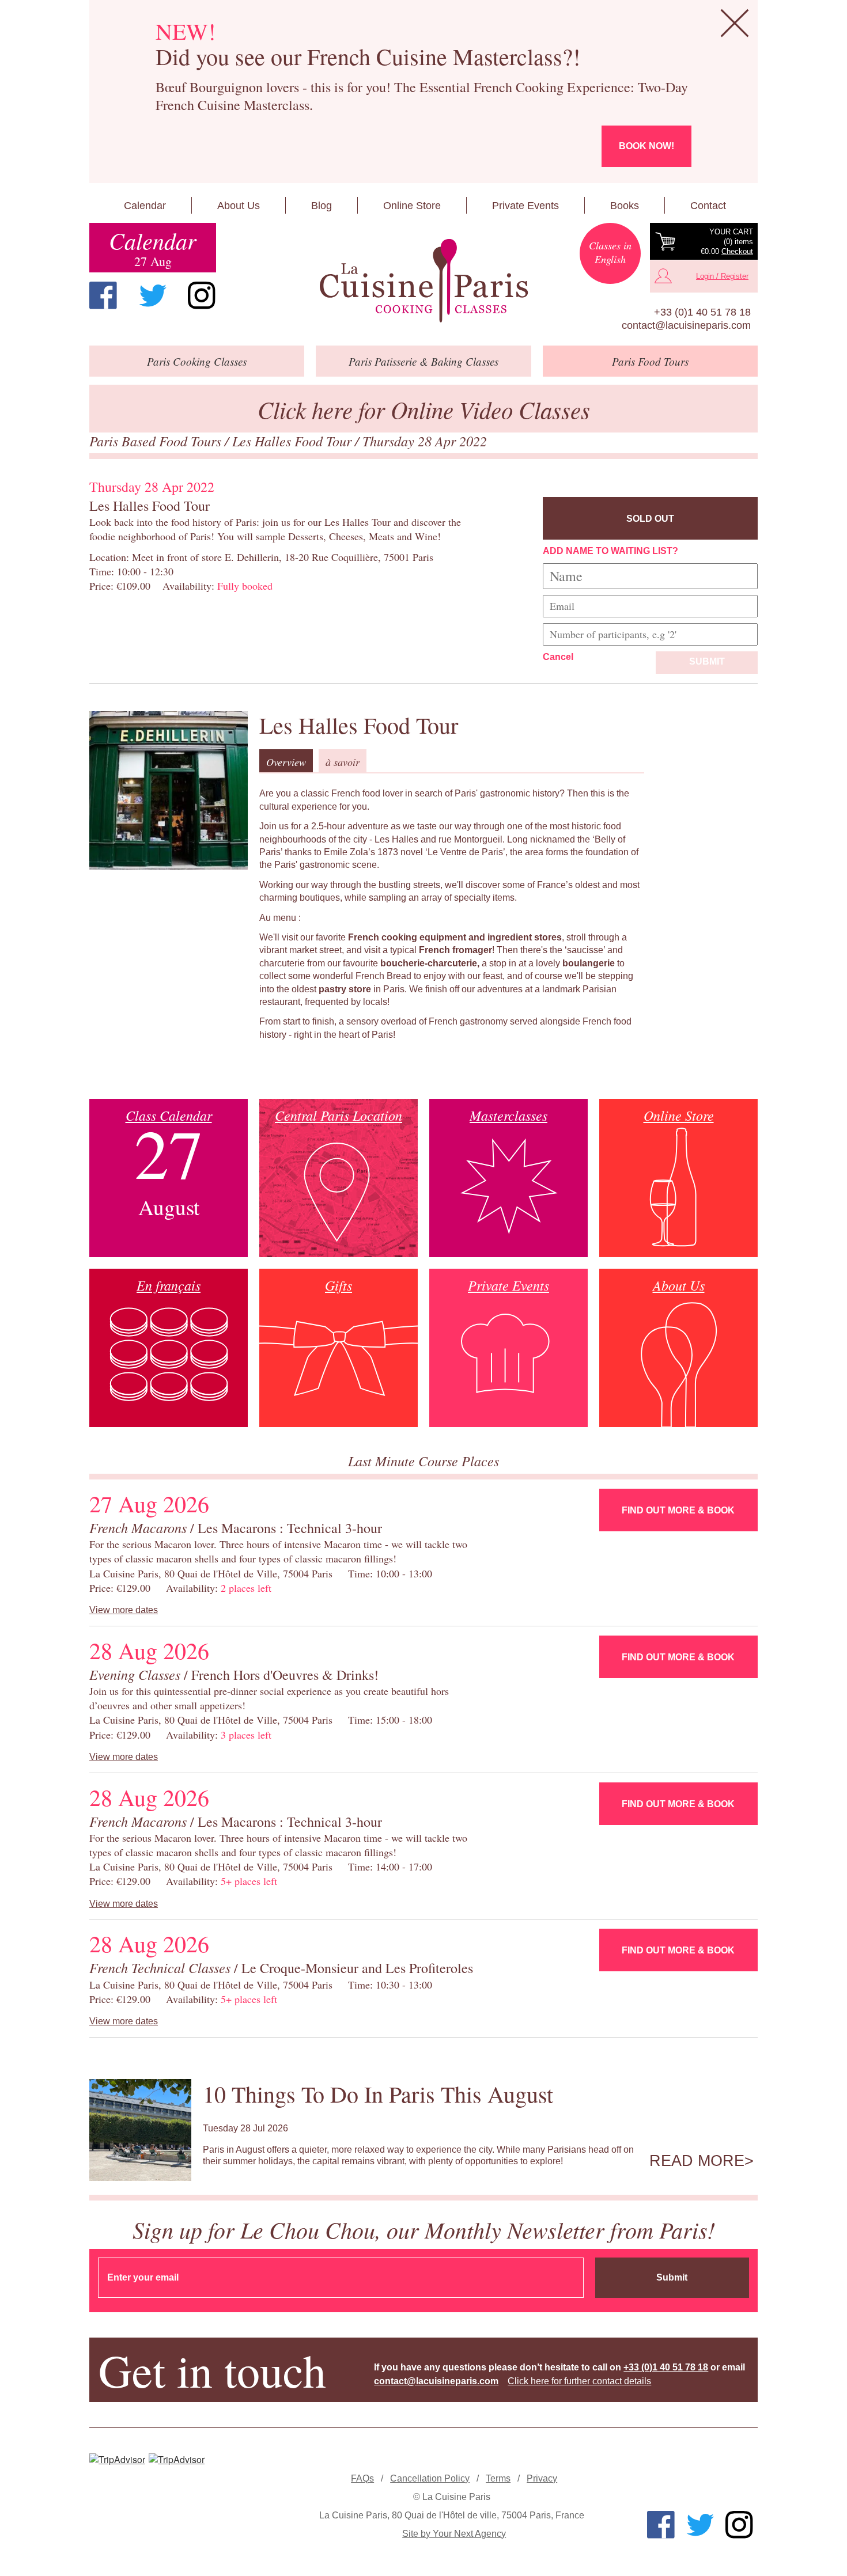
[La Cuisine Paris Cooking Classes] (423, 281)
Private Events (525, 206)
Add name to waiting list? (610, 551)
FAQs (362, 2478)
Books (625, 206)
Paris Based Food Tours (157, 441)
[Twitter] (153, 295)
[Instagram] (202, 295)
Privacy (542, 2478)
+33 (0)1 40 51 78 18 (702, 312)
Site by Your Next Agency (454, 2534)
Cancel (558, 657)
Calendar (145, 206)
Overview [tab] (286, 762)
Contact (708, 206)
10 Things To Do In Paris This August (378, 2094)
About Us (239, 206)
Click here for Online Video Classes (424, 409)
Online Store (412, 206)
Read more (697, 2161)
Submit (707, 661)
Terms (498, 2478)
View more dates (124, 1610)
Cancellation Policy (430, 2478)
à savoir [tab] (343, 762)
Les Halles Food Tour (294, 441)
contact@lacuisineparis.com (686, 325)
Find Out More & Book (678, 1510)
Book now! (646, 146)
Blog (322, 206)
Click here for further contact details (579, 2381)
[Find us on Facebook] (103, 295)
